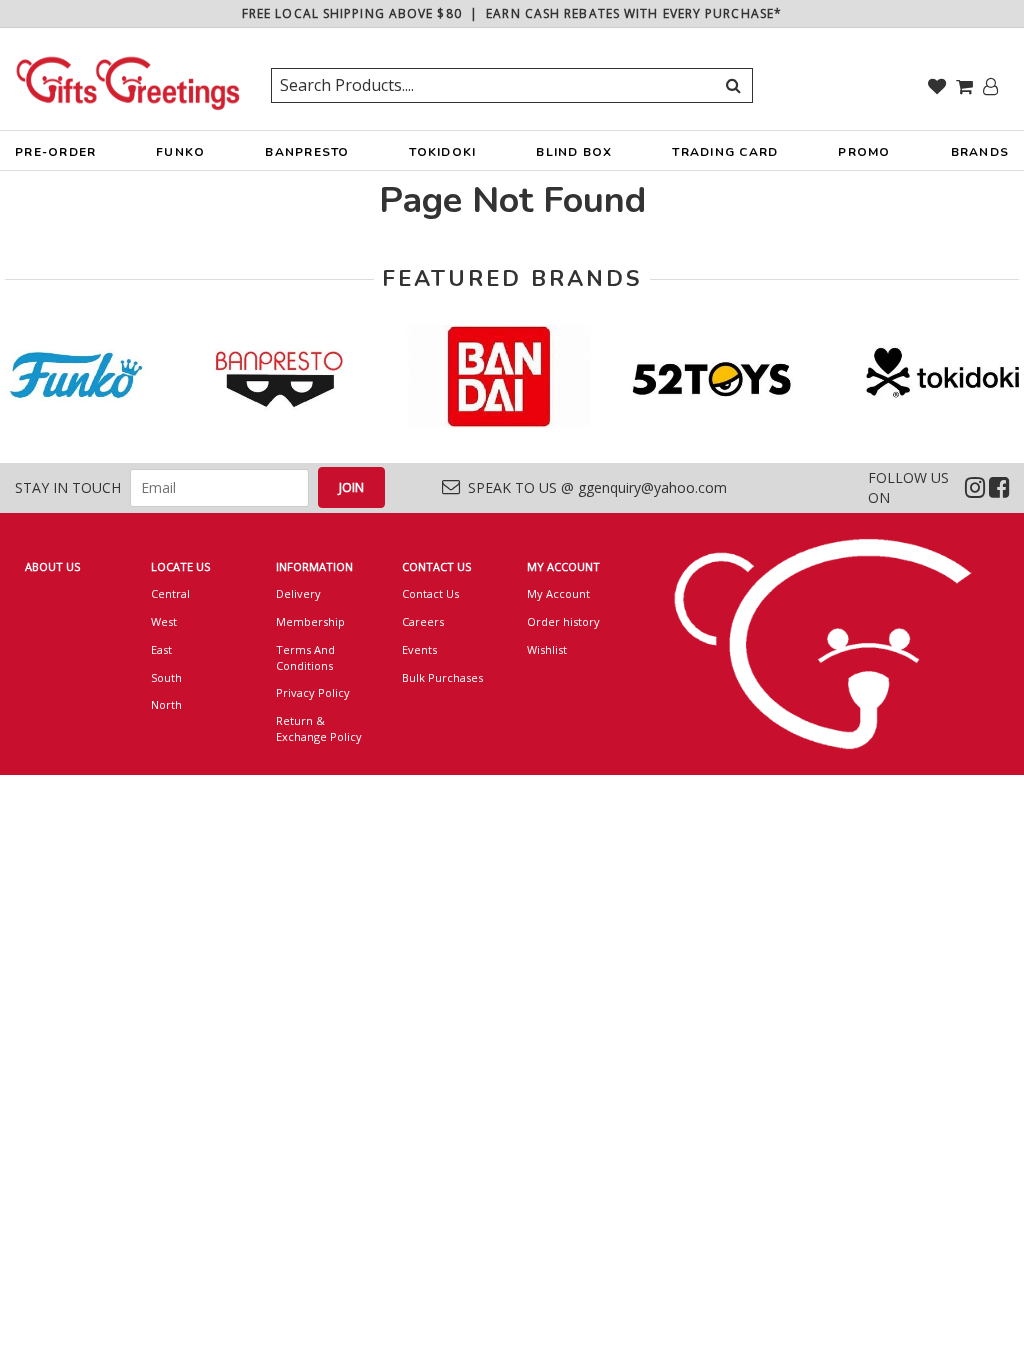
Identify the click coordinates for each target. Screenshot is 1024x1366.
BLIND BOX (574, 152)
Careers (423, 621)
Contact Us (430, 593)
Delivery (298, 593)
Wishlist (547, 649)
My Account (558, 593)
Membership (310, 621)
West (164, 621)
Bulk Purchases (442, 677)
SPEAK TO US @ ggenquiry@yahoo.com (593, 487)
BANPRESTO (307, 152)
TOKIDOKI (442, 152)
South (166, 677)
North (166, 704)
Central (170, 593)
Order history (563, 621)
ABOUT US (52, 566)
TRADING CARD (725, 152)
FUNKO (180, 152)
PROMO (864, 152)
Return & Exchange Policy (319, 728)
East (161, 649)
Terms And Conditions (305, 657)
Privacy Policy (313, 692)
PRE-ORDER (55, 152)
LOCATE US (180, 566)
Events (419, 649)
